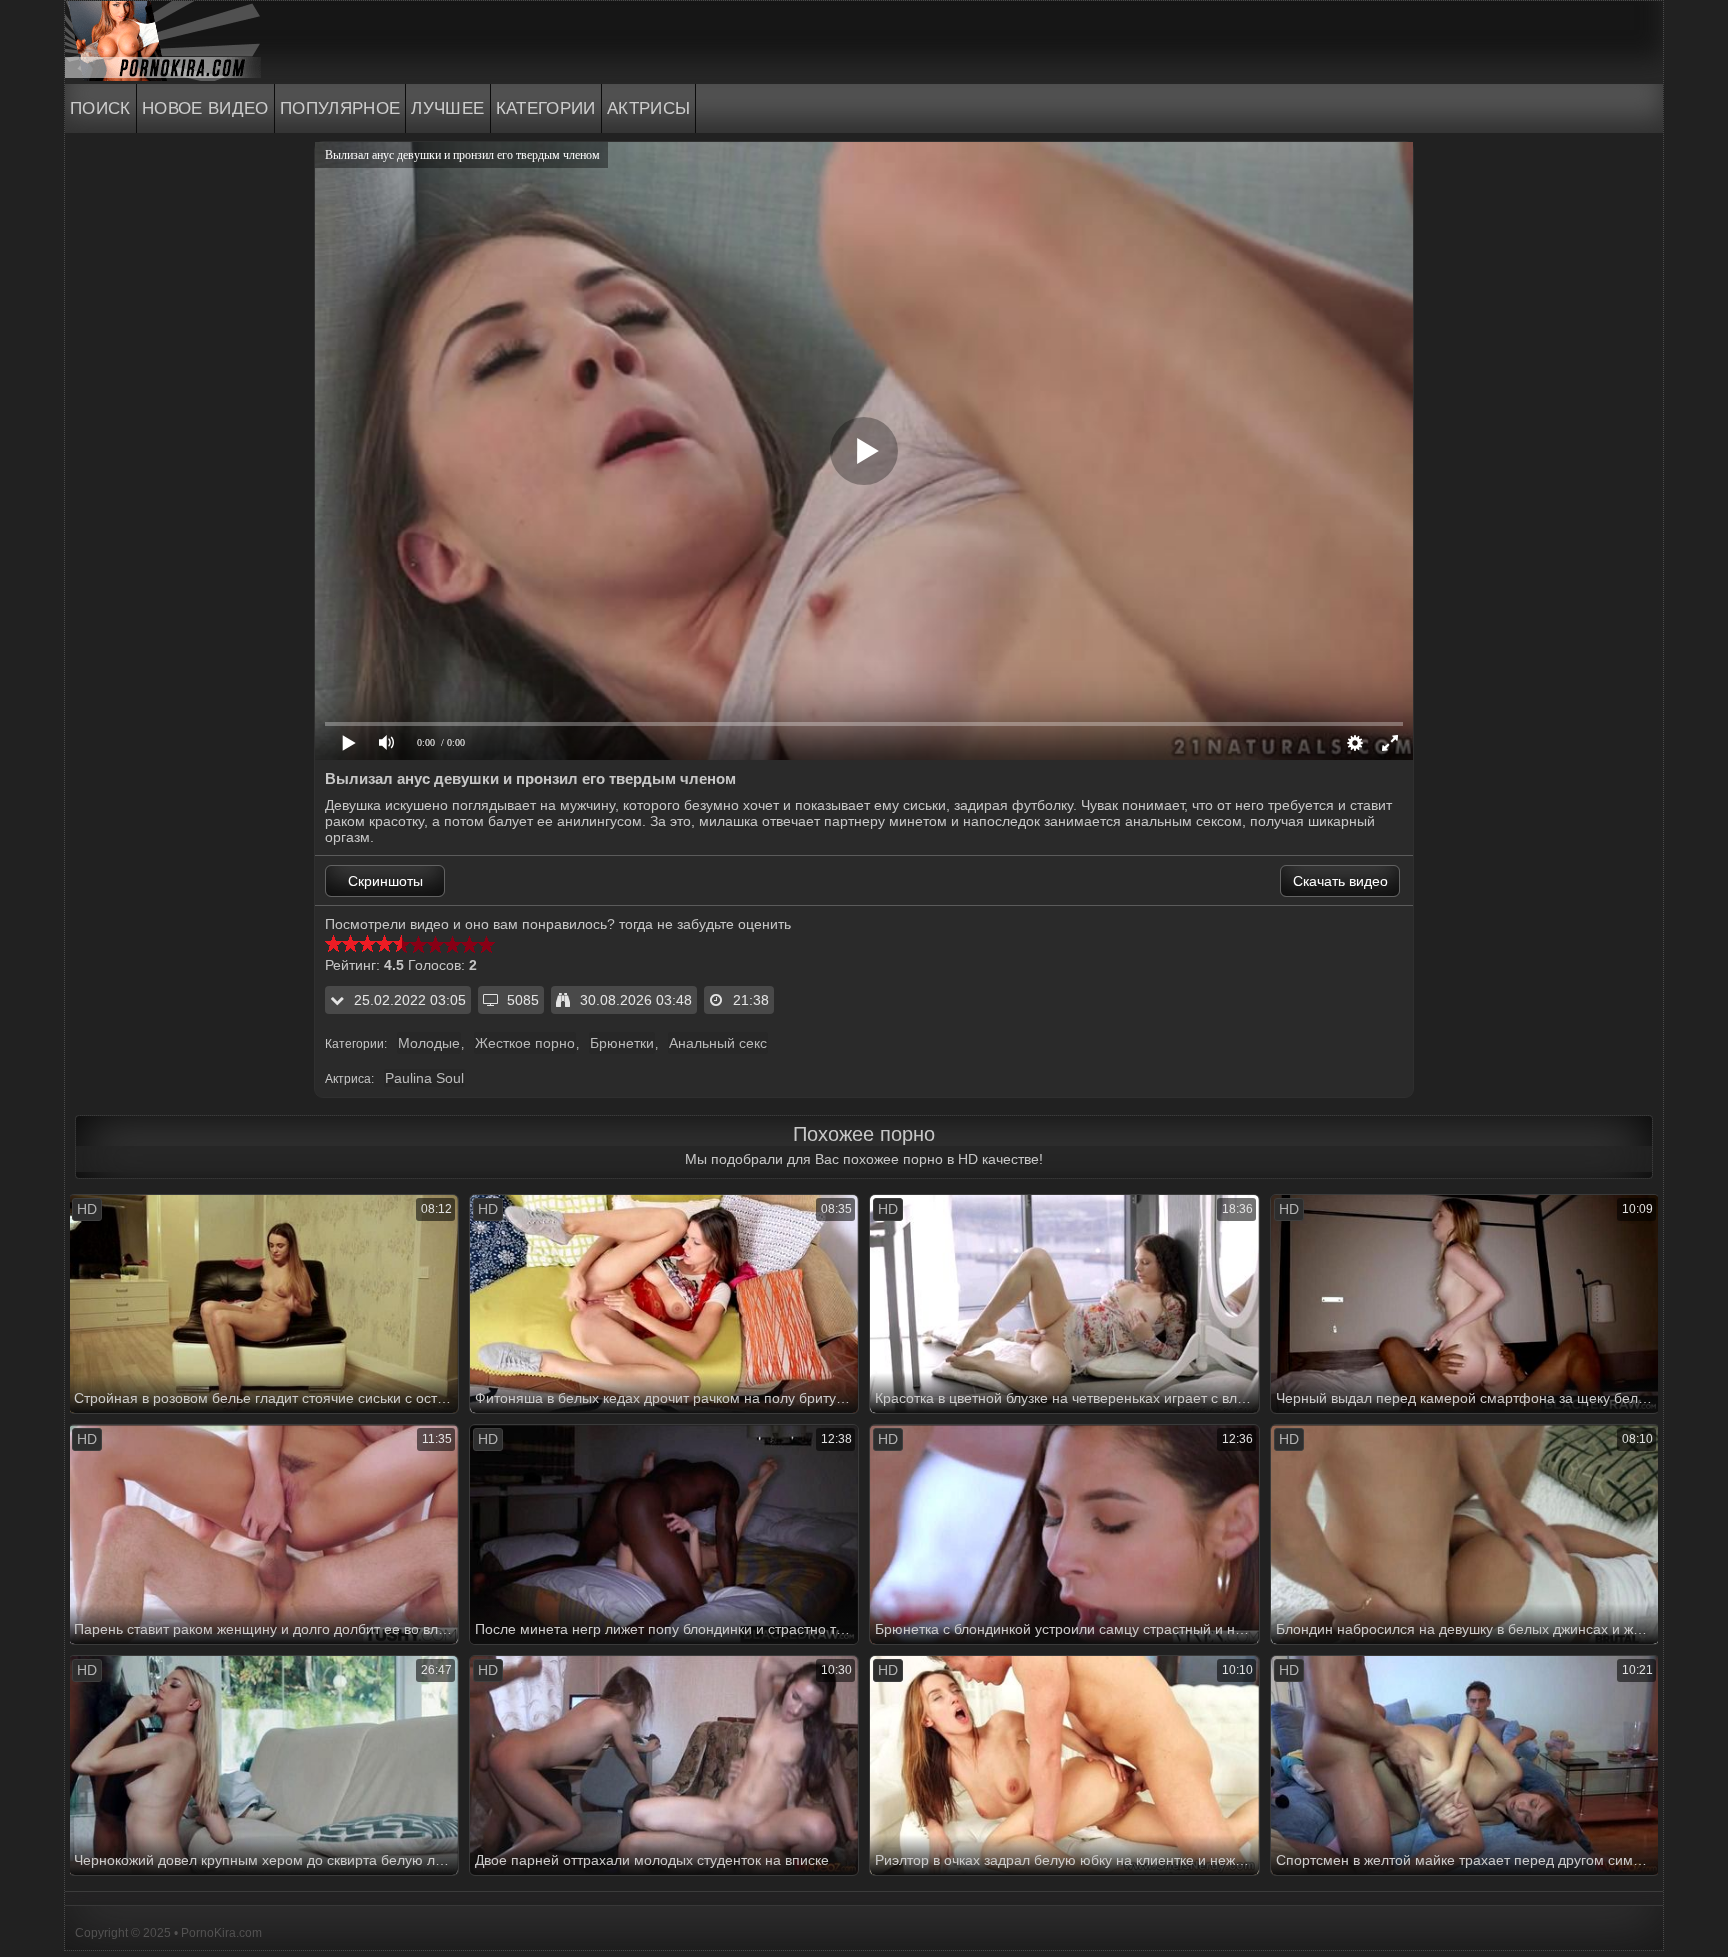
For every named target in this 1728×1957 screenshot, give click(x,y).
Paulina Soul (424, 1078)
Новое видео (205, 108)
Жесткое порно (525, 1043)
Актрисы (649, 108)
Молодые (429, 1043)
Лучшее (447, 108)
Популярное (340, 108)
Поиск (100, 108)
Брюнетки (622, 1043)
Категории (546, 108)
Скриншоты (385, 881)
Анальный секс (718, 1043)
